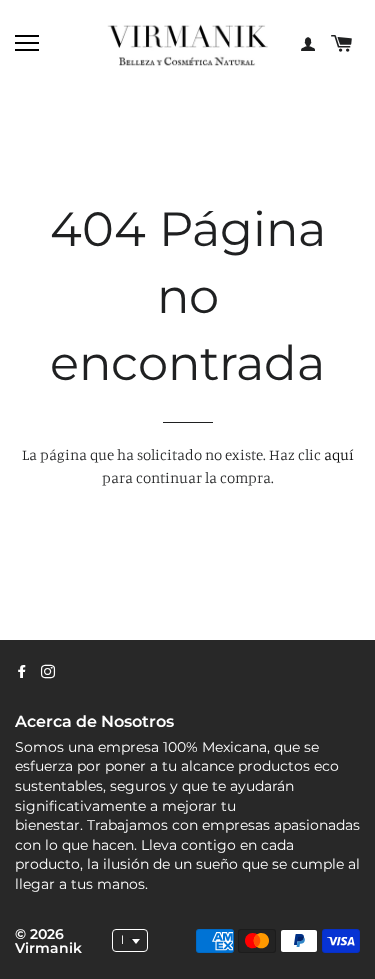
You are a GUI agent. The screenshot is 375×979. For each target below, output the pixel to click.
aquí (339, 454)
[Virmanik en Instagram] (48, 672)
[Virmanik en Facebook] (22, 672)
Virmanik (48, 948)
